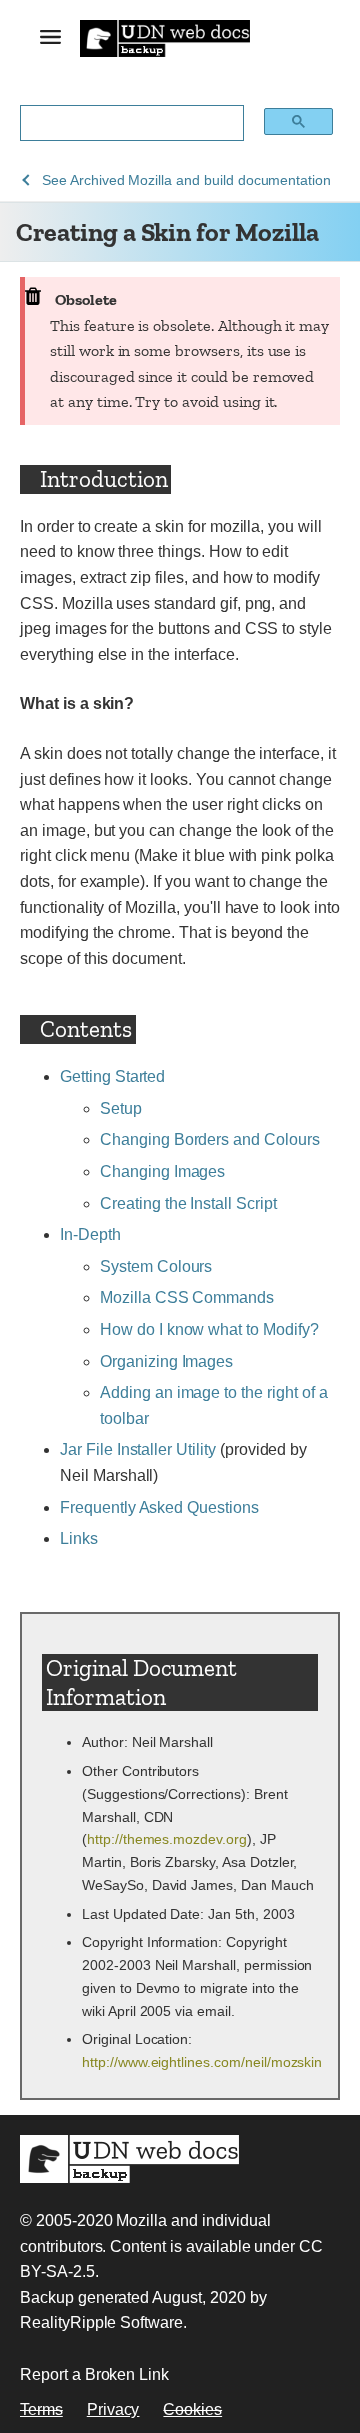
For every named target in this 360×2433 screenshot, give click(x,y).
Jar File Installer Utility (138, 1449)
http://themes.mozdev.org (167, 1839)
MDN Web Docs (129, 2159)
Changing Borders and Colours (210, 1139)
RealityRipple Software (101, 2322)
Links (79, 1538)
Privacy (113, 2409)
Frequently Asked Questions (159, 1507)
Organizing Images (166, 1361)
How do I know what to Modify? (209, 1329)
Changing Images (162, 1171)
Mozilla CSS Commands (187, 1297)
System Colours (156, 1266)
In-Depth (90, 1234)
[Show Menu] (50, 40)
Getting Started (112, 1076)
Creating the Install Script (188, 1203)
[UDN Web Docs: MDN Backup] (165, 37)
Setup (121, 1108)
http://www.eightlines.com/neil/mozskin (202, 2062)
